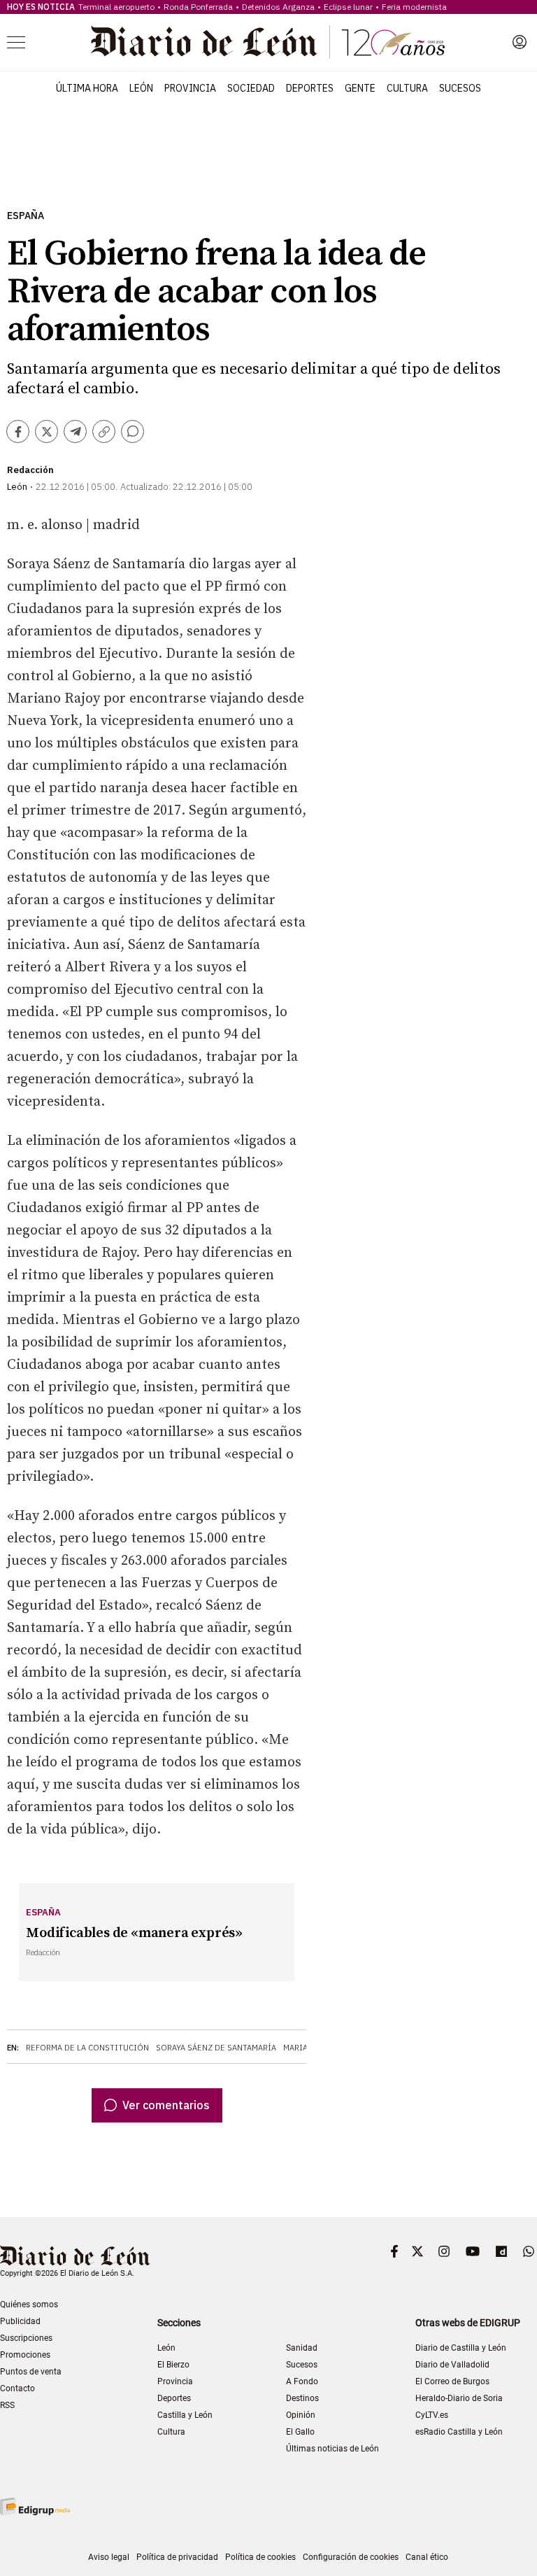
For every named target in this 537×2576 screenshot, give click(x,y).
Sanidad (302, 2348)
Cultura (407, 88)
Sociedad (251, 88)
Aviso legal (109, 2557)
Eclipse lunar (348, 7)
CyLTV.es (432, 2415)
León (141, 88)
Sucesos (460, 88)
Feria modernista (414, 7)
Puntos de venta (31, 2372)
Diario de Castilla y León (461, 2348)
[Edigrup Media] (35, 2506)
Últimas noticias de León (332, 2449)
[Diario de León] (268, 42)
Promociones (25, 2355)
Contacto (17, 2388)
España (26, 216)
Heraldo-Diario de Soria (459, 2398)
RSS (7, 2405)
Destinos (302, 2398)
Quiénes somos (29, 2304)
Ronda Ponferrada (198, 7)
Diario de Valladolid (452, 2365)
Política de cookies (260, 2557)
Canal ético (427, 2557)
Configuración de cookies (351, 2557)
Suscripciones (26, 2338)
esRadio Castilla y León (459, 2432)
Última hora (87, 88)
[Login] (520, 42)
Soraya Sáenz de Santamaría (216, 2048)
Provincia (190, 88)
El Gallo (300, 2432)
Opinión (301, 2415)
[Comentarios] (133, 431)
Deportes (310, 88)
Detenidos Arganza (278, 7)
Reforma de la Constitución (87, 2048)
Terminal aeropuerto (116, 7)
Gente (360, 88)
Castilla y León (185, 2415)
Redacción (30, 470)
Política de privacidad (177, 2557)
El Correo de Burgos (452, 2381)
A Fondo (302, 2381)
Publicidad (20, 2321)
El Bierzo (173, 2365)
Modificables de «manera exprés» (134, 1933)
